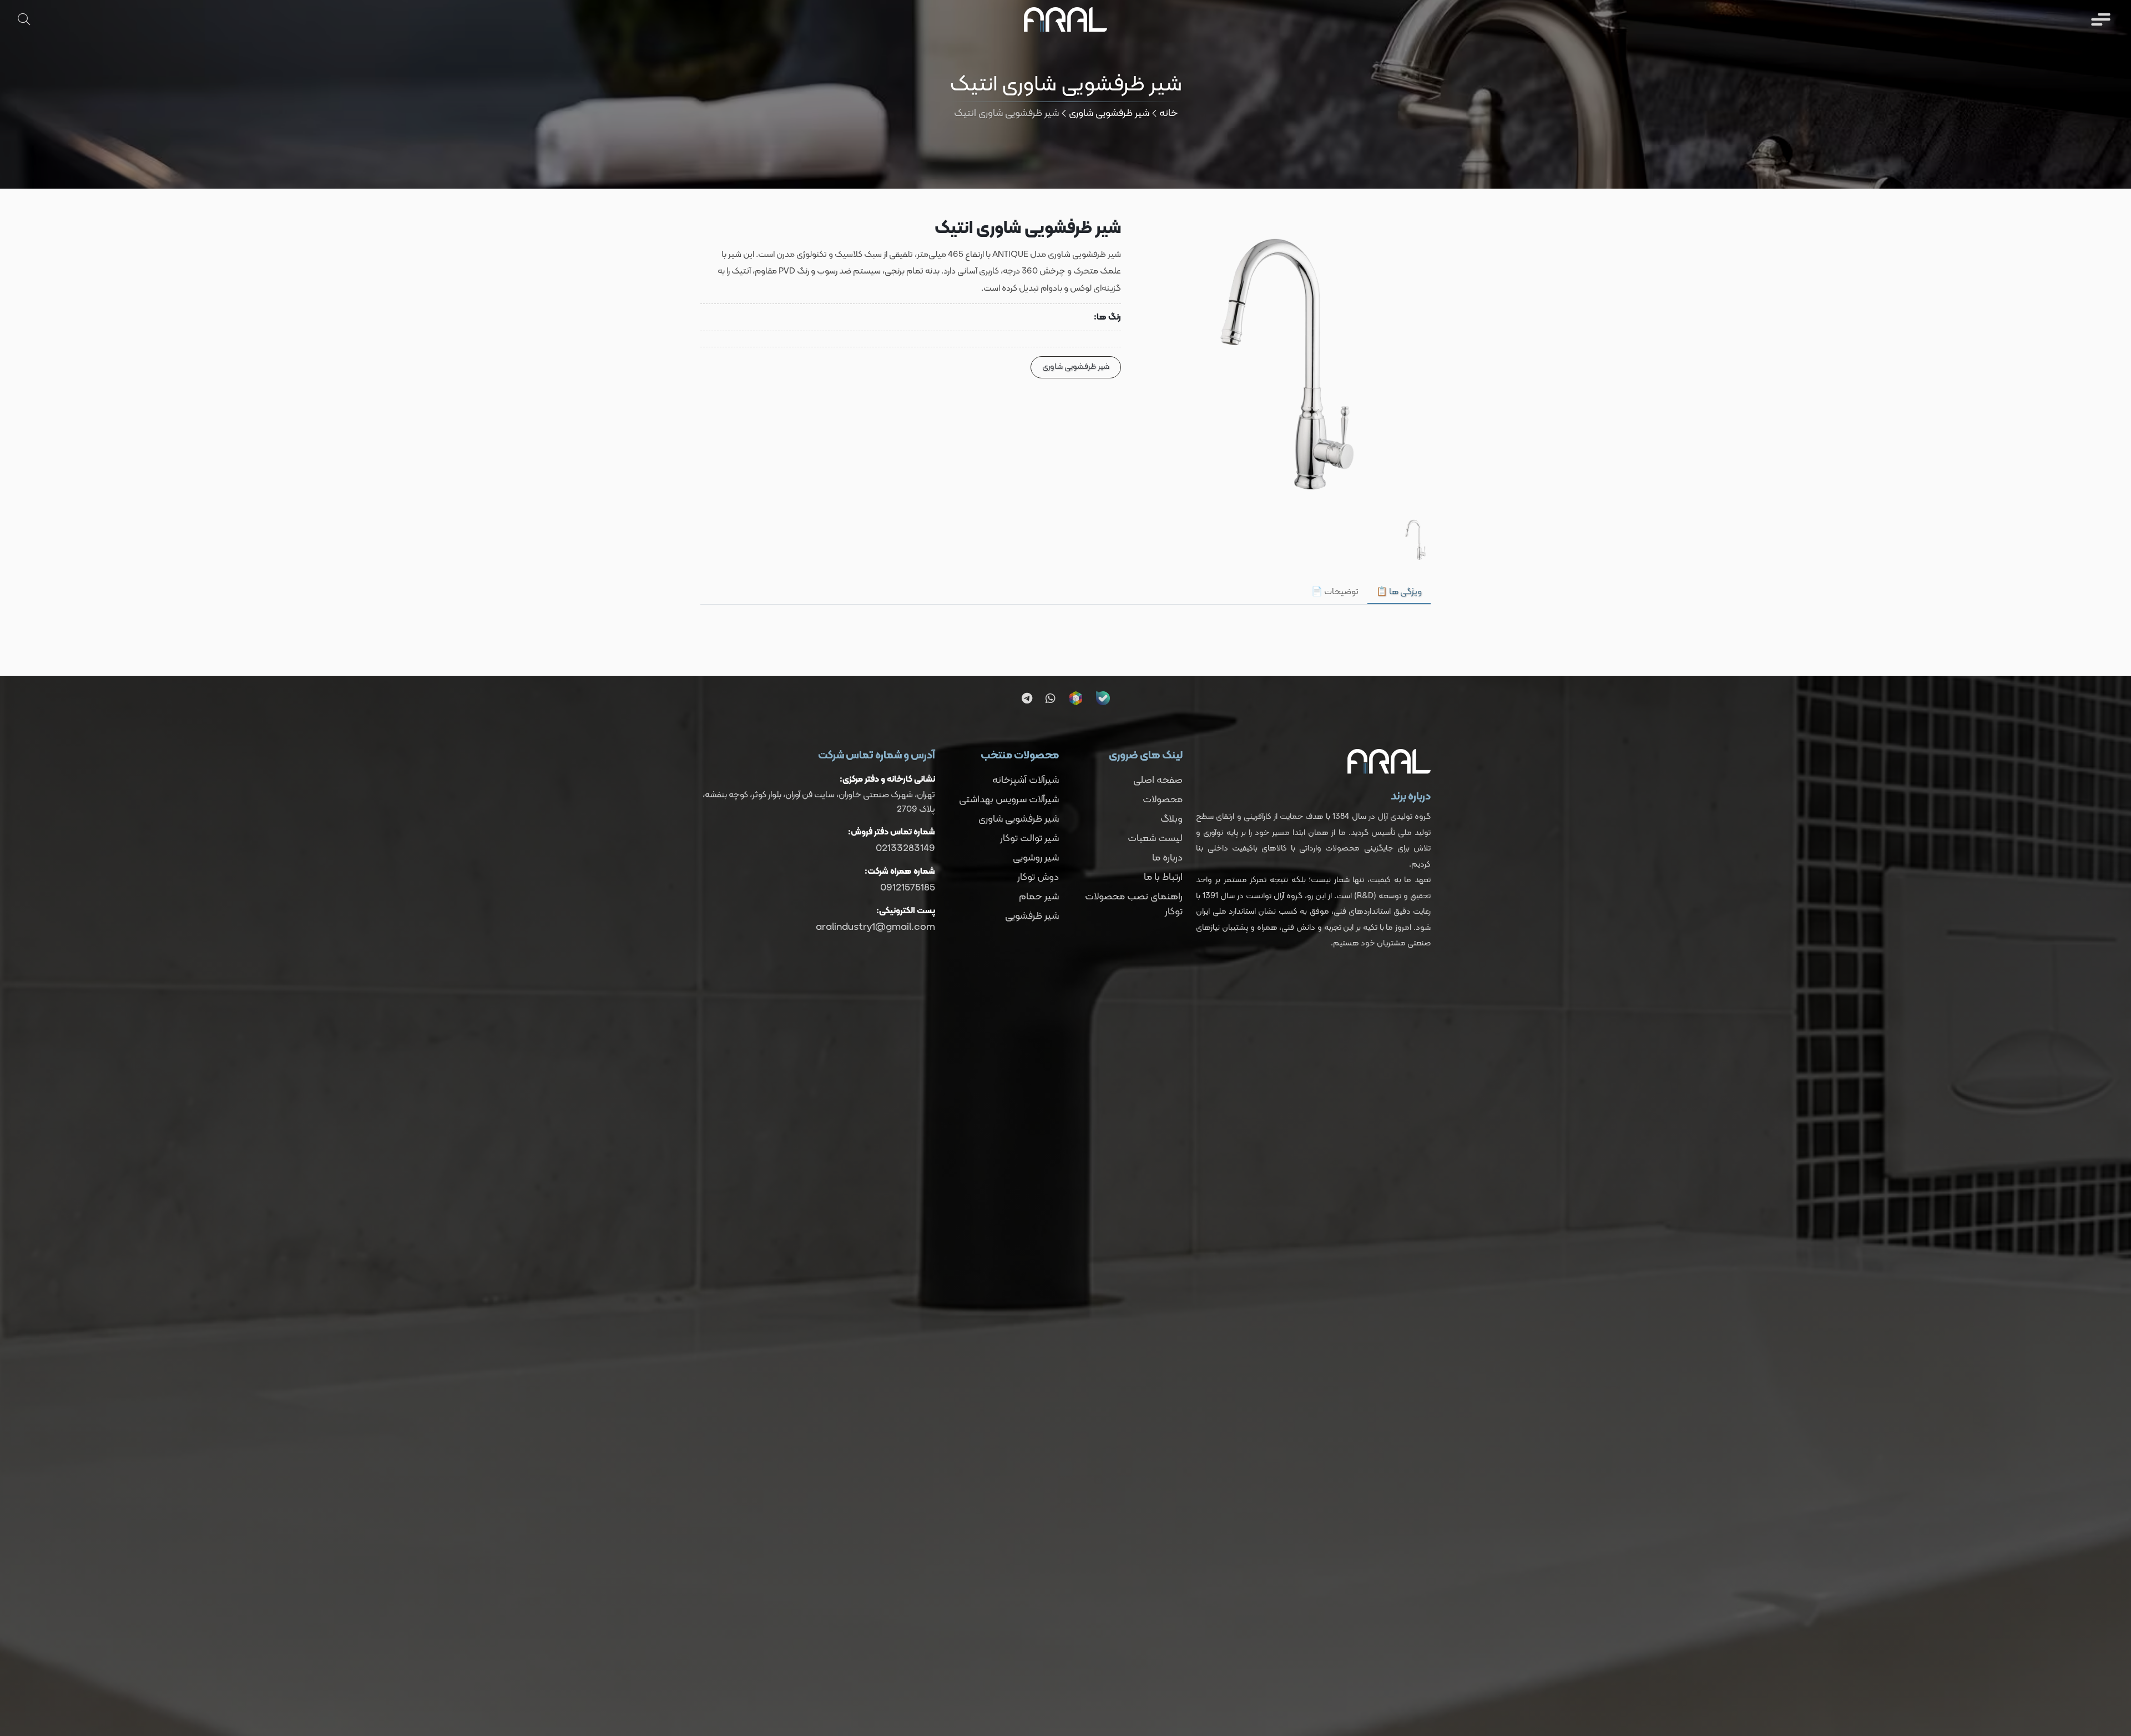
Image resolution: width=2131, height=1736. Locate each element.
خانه (1168, 113)
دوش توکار (1038, 877)
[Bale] (1103, 698)
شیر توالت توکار (1029, 839)
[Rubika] (1076, 698)
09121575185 (908, 888)
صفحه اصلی (1158, 780)
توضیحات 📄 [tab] (1335, 592)
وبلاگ (1171, 819)
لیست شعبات (1155, 839)
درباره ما (1167, 858)
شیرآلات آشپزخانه (1026, 780)
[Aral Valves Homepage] (1065, 19)
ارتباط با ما (1163, 877)
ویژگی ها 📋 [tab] (1399, 592)
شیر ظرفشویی (1032, 916)
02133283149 (905, 849)
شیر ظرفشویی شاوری (1109, 113)
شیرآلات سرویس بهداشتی (1009, 800)
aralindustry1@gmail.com (875, 927)
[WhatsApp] (1051, 699)
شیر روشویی (1036, 858)
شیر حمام (1039, 897)
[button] (2100, 19)
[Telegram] (1027, 699)
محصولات (1163, 800)
